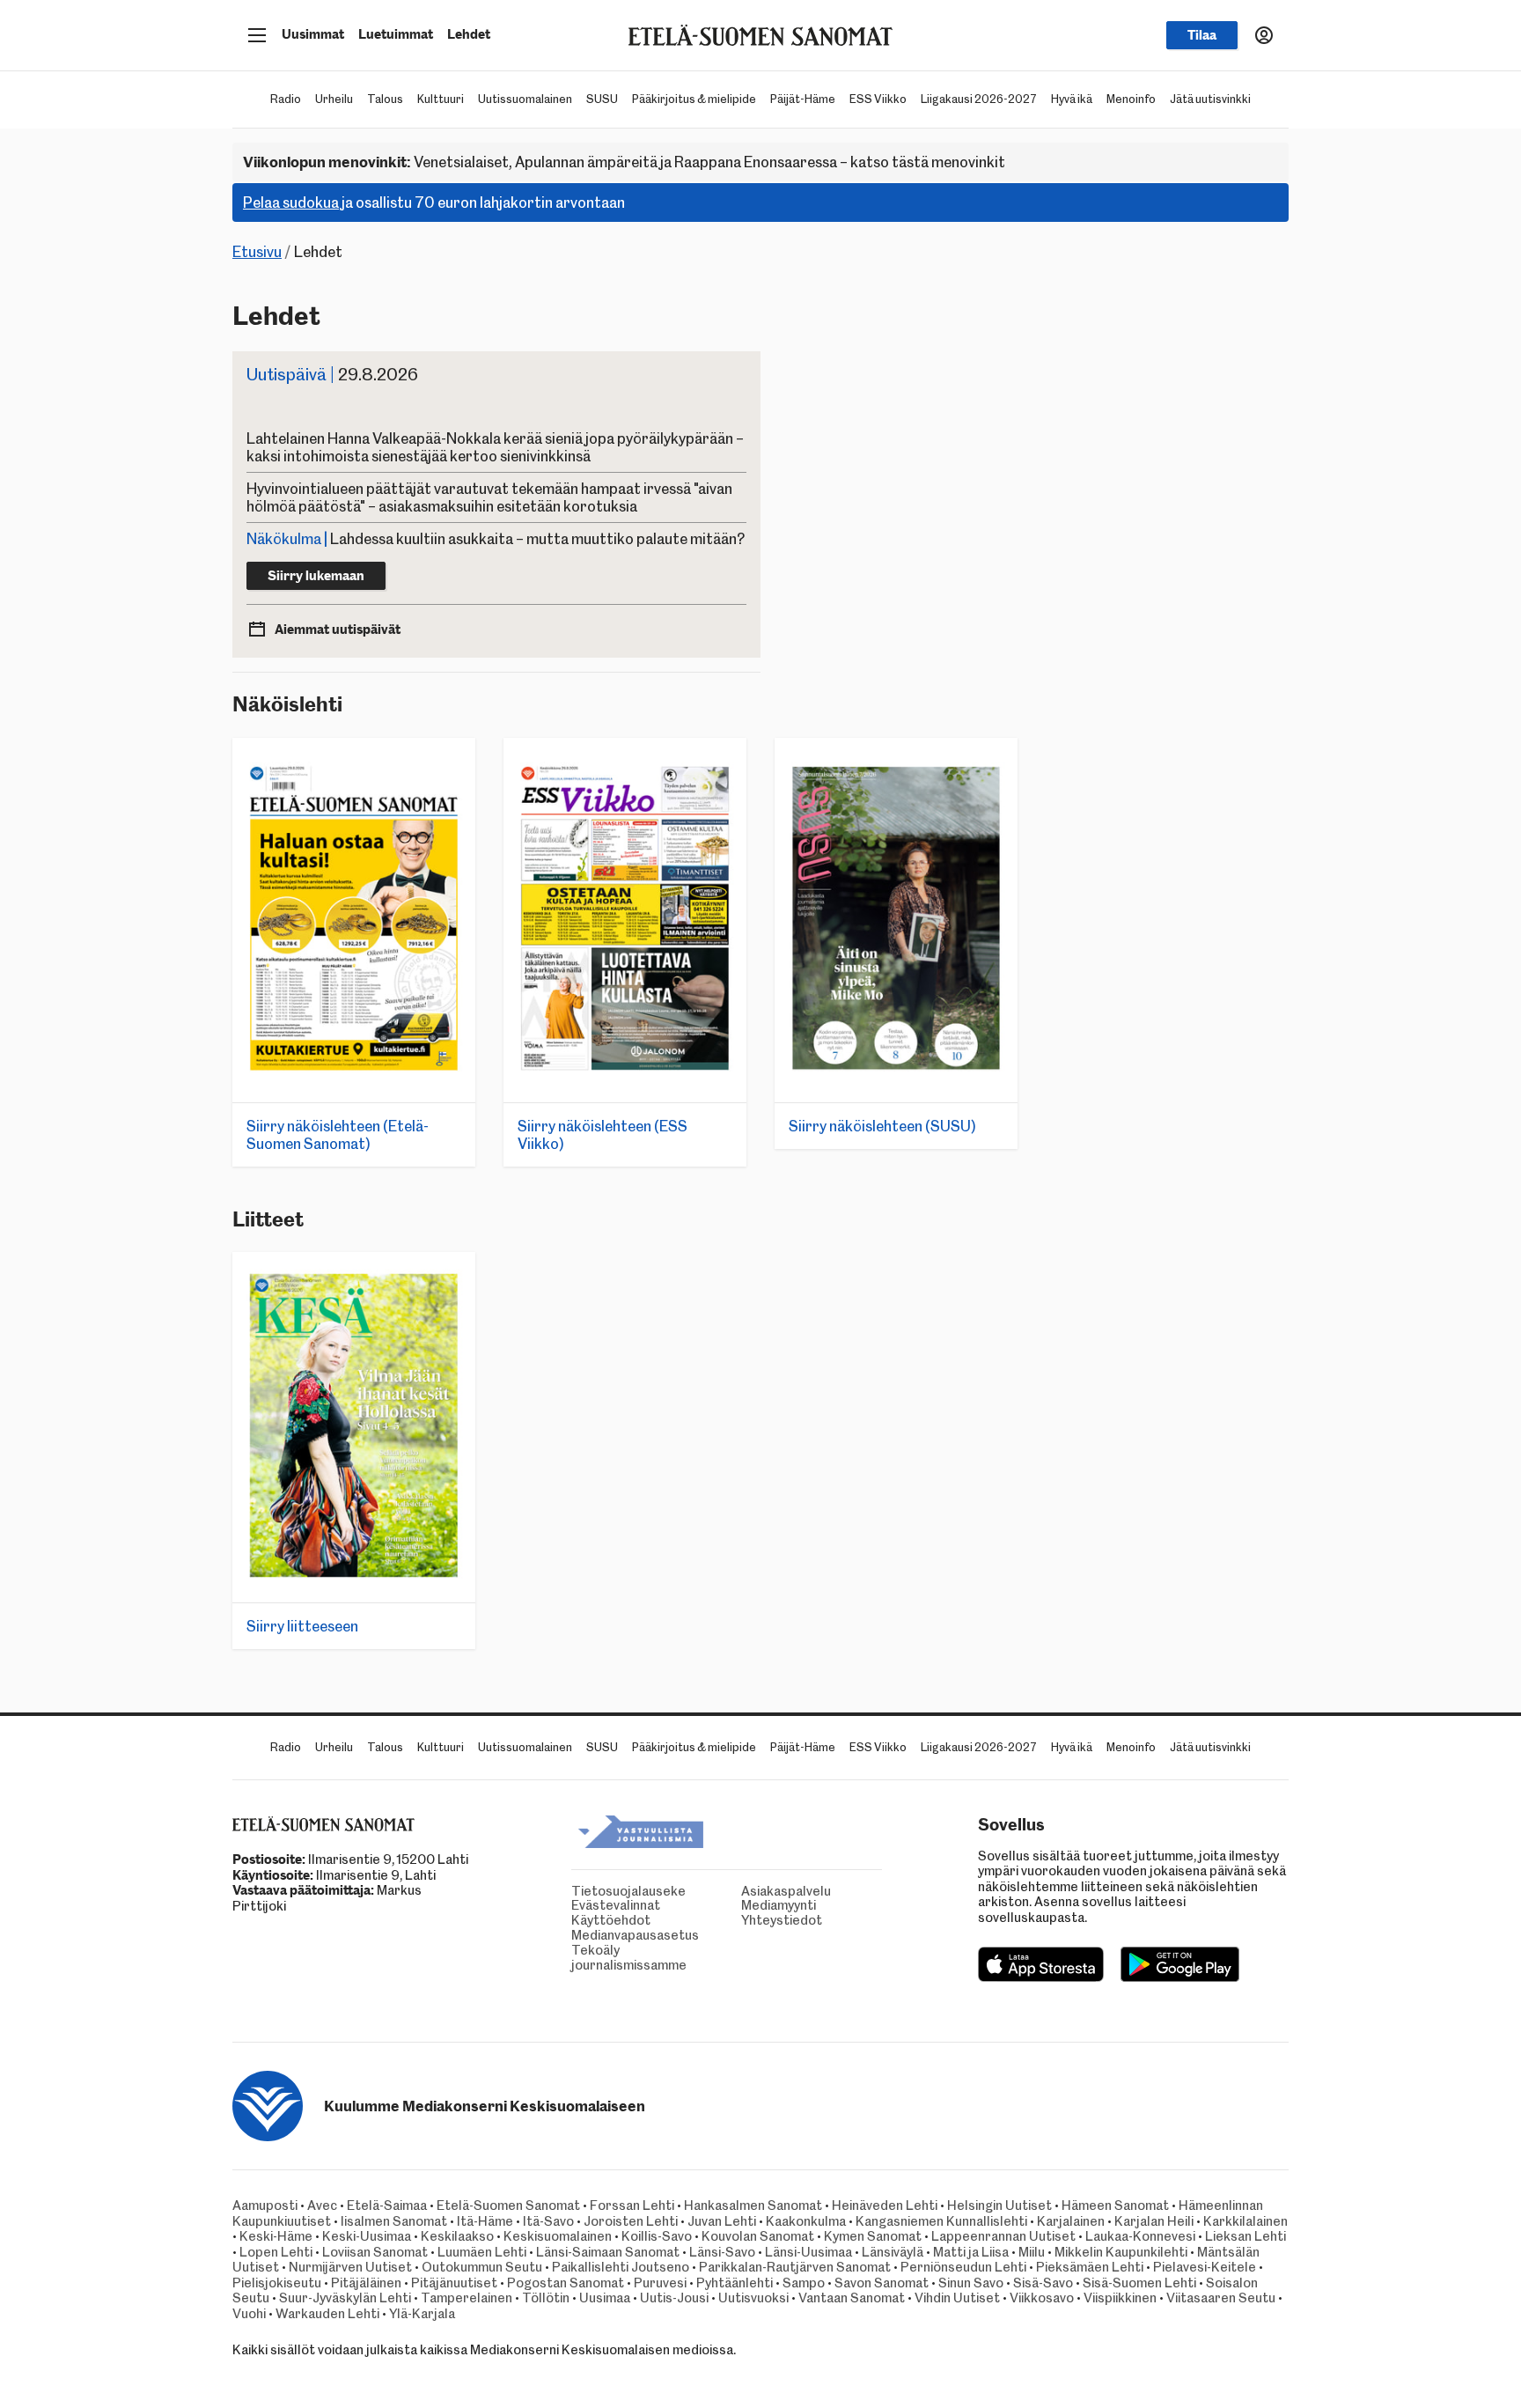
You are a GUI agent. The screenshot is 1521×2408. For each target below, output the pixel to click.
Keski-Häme (276, 2236)
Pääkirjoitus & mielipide (694, 99)
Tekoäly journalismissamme (576, 1958)
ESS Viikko (878, 99)
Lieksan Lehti (1245, 2236)
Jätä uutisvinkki (1210, 99)
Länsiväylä (893, 2252)
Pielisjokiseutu (277, 2283)
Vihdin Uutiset (957, 2298)
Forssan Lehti (632, 2205)
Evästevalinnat (576, 1906)
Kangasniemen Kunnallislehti (941, 2221)
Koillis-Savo (657, 2236)
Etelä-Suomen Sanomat (508, 2205)
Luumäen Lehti (482, 2252)
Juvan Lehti (722, 2221)
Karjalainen (1071, 2221)
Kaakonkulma (806, 2221)
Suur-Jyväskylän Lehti (345, 2298)
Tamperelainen (467, 2298)
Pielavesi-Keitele (1205, 2267)
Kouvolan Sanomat (758, 2236)
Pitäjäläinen (366, 2283)
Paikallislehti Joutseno (621, 2267)
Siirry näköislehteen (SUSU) (882, 1126)
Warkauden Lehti (327, 2314)
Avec (322, 2205)
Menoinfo (1131, 99)
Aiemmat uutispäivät (338, 630)
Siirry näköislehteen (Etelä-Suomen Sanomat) (338, 1135)
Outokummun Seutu (482, 2267)
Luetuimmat (396, 34)
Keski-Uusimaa (367, 2236)
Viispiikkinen (1120, 2298)
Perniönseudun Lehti (963, 2267)
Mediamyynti (746, 1906)
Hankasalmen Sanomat (754, 2205)
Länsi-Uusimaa (808, 2252)
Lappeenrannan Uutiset (1003, 2236)
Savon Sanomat (882, 2283)
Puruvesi (660, 2283)
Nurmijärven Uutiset (350, 2267)
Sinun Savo (971, 2283)
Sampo (804, 2283)
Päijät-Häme (803, 99)
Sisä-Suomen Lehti (1139, 2283)
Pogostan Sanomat (566, 2283)
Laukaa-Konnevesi (1140, 2236)
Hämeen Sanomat (1115, 2205)
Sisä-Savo (1043, 2283)
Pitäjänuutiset (454, 2283)
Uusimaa (605, 2298)
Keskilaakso (457, 2236)
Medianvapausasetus (576, 1936)
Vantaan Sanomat (852, 2298)
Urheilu (334, 99)
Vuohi (249, 2314)
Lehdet (469, 34)
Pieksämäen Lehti (1090, 2267)
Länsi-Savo (722, 2252)
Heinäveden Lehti (885, 2205)
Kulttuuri (441, 99)
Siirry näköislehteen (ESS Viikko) (603, 1135)
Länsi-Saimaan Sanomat (608, 2252)
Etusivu (257, 252)
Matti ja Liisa (971, 2252)
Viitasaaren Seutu (1221, 2298)
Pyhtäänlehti (735, 2283)
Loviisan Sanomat (375, 2252)
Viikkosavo (1042, 2298)
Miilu (1032, 2252)
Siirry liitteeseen (302, 1626)
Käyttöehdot (576, 1921)
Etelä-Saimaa (387, 2205)
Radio (286, 99)
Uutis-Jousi (674, 2298)
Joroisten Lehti (631, 2221)
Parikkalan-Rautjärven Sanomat (795, 2267)
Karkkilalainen (1245, 2221)
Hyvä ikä (1072, 99)
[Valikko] (257, 35)
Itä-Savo (548, 2221)
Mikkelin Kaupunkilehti (1121, 2252)
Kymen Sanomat (873, 2236)
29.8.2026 (332, 375)
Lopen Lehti (276, 2252)
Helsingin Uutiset (999, 2205)
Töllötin (546, 2298)
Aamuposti (265, 2205)
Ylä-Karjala (422, 2314)
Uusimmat (313, 34)
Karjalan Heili (1154, 2221)
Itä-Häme (485, 2221)
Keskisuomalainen (558, 2236)
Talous (385, 99)
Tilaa (1202, 35)
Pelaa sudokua (291, 203)
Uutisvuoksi (753, 2298)
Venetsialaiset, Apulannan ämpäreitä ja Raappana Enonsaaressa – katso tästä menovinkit (624, 162)
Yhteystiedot (746, 1921)
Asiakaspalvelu (746, 1892)
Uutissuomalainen (525, 99)
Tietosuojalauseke (576, 1892)
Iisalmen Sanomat (394, 2221)
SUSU (602, 99)
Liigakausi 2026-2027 (979, 99)
